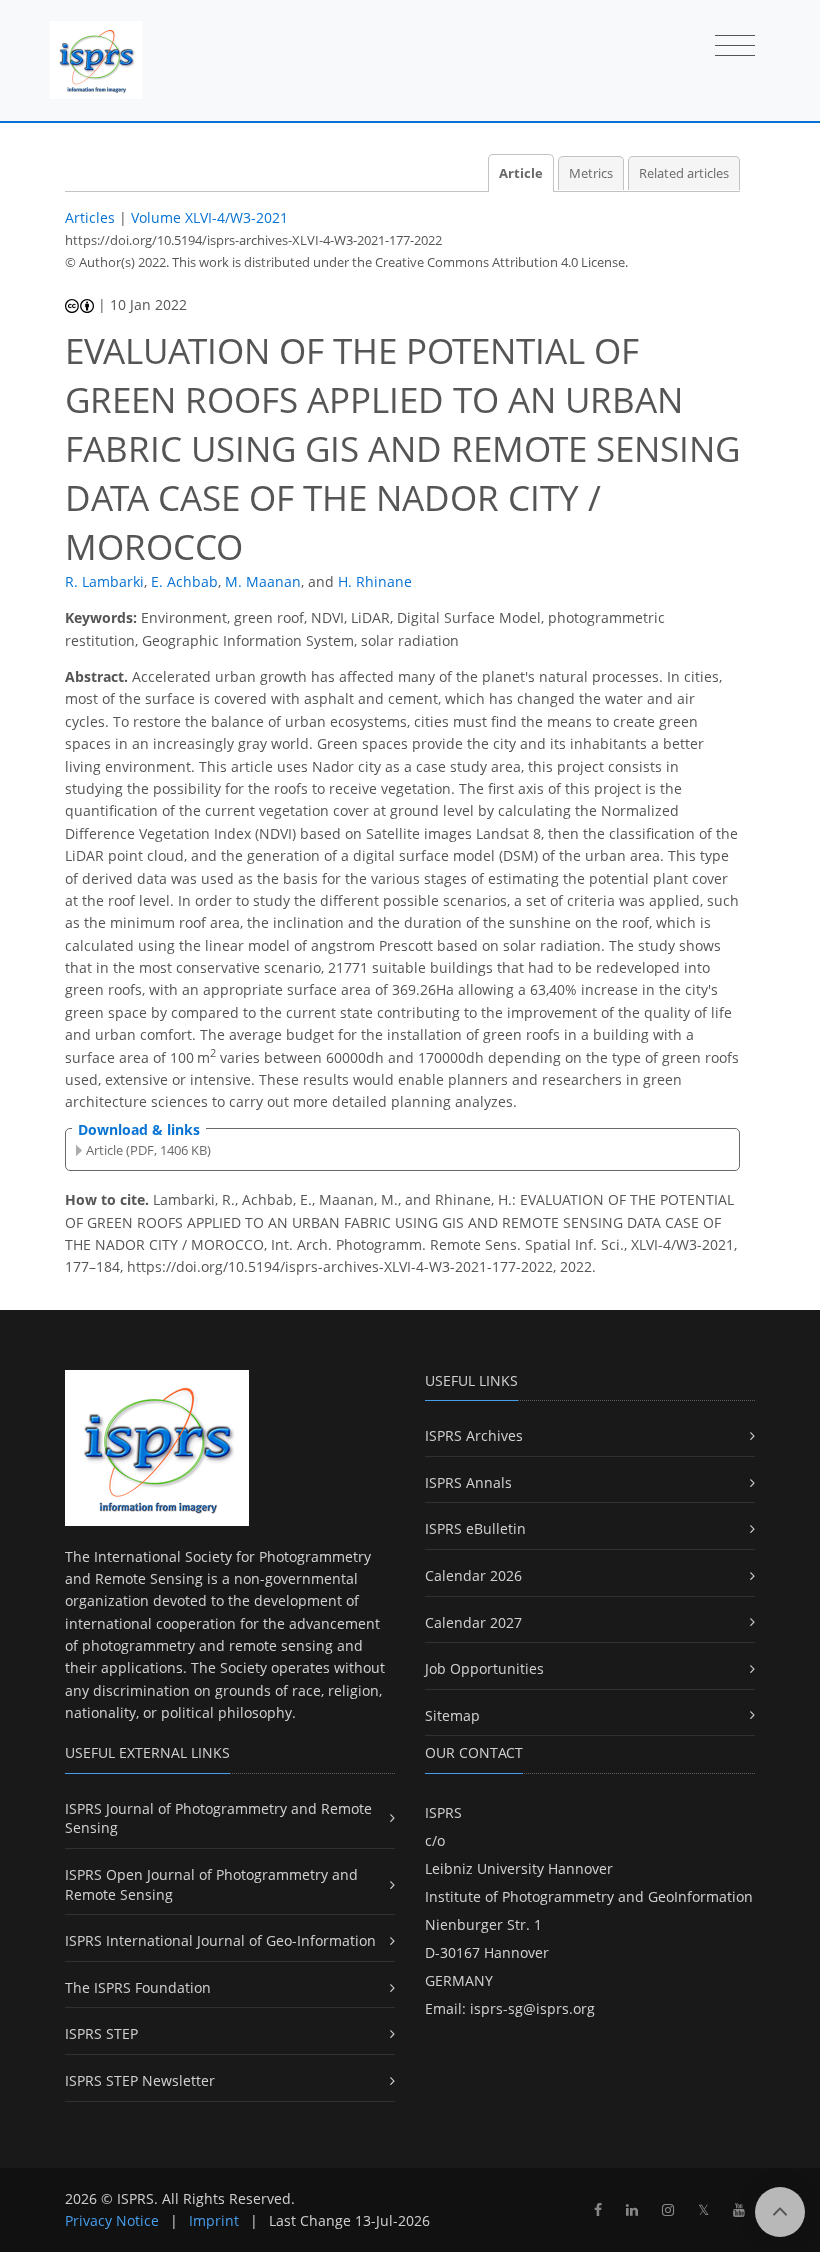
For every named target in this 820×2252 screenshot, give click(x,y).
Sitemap (452, 1715)
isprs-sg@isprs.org (532, 2008)
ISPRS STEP (101, 2033)
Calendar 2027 (473, 1622)
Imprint (214, 2220)
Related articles (684, 173)
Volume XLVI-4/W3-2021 (209, 217)
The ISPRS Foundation (138, 1987)
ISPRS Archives (474, 1435)
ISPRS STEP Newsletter (140, 2080)
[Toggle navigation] (735, 47)
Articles (90, 217)
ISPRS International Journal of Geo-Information (220, 1940)
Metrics (591, 173)
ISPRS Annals (468, 1482)
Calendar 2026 (473, 1575)
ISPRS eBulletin (475, 1528)
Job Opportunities (484, 1668)
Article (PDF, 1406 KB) (148, 1150)
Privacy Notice (112, 2220)
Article (521, 173)
